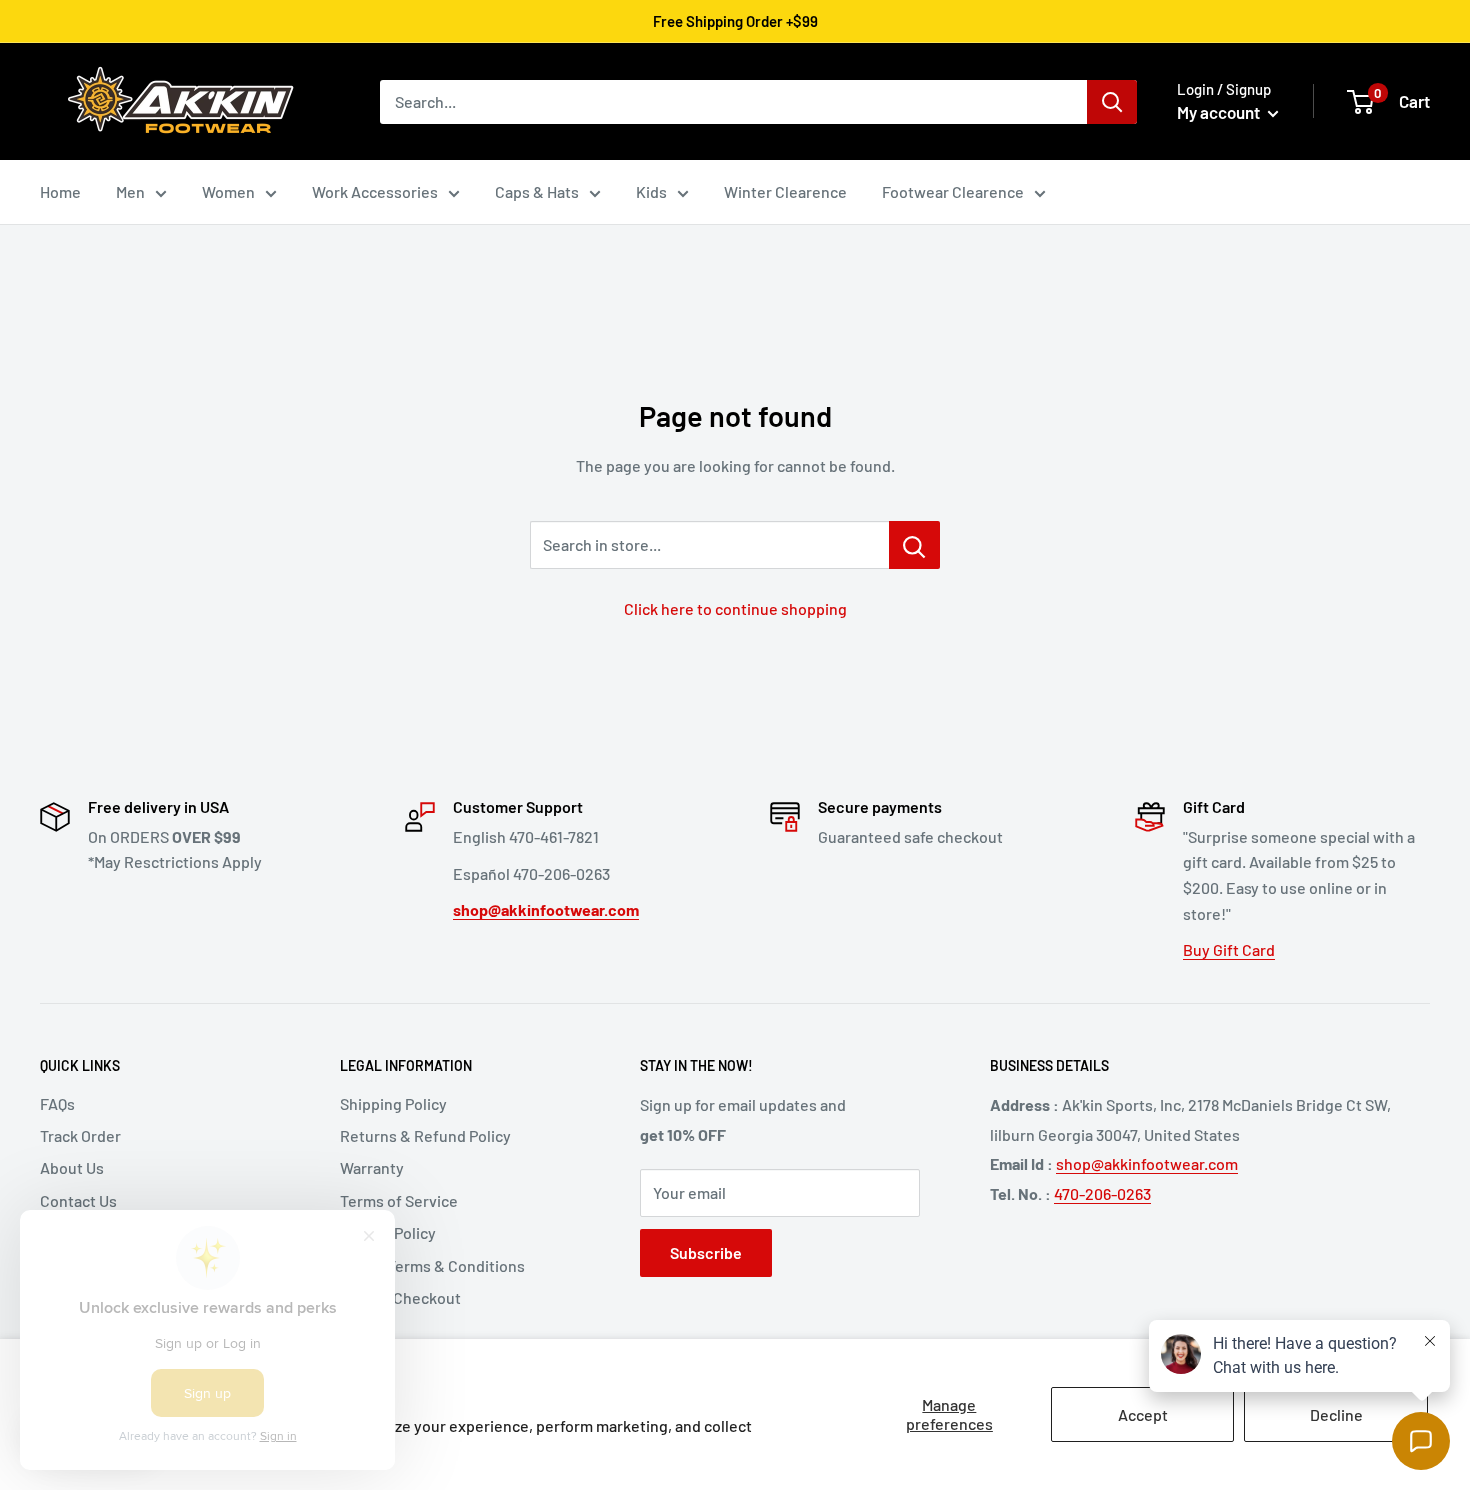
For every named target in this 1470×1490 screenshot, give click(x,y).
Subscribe (706, 1252)
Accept (1143, 1414)
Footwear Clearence (953, 191)
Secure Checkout (400, 1297)
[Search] (1112, 102)
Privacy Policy (388, 1232)
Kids (651, 191)
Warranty (372, 1167)
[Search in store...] (914, 545)
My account (1220, 112)
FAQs (57, 1103)
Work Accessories (375, 191)
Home (60, 191)
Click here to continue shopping (735, 608)
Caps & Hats (537, 191)
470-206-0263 (1102, 1193)
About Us (72, 1167)
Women (228, 191)
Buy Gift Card (1229, 949)
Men (130, 191)
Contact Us (78, 1200)
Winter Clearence (785, 191)
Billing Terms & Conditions (432, 1265)
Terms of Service (399, 1200)
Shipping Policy (393, 1103)
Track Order (80, 1135)
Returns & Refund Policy (425, 1135)
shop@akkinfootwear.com (1147, 1163)
